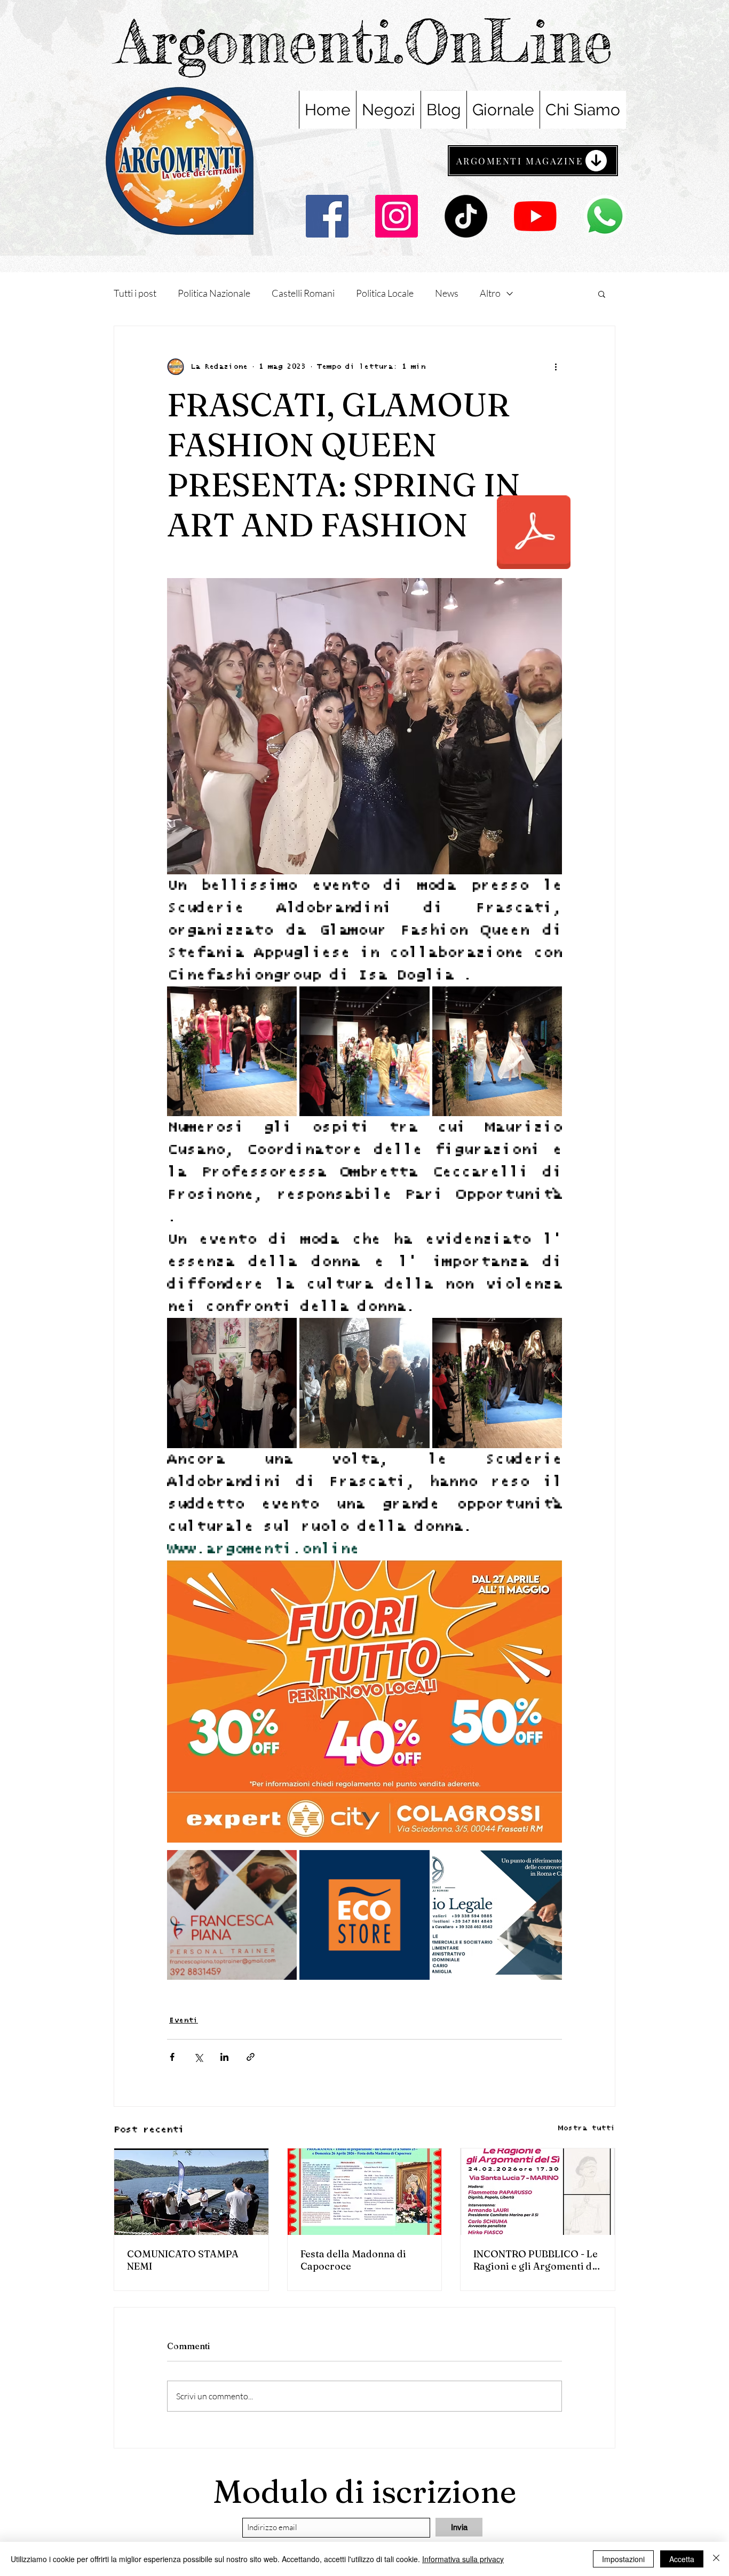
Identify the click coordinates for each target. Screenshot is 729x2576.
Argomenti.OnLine (365, 41)
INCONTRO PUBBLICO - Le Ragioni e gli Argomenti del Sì (537, 2260)
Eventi (184, 2020)
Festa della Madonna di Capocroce (353, 2260)
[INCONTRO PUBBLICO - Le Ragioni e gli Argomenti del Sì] (538, 2192)
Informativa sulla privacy (463, 2559)
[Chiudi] (716, 2559)
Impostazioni (623, 2559)
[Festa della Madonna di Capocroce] (365, 2192)
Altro (490, 293)
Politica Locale (385, 293)
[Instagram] (397, 216)
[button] (602, 294)
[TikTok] (466, 216)
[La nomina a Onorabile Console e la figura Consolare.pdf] (534, 534)
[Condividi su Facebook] (172, 2057)
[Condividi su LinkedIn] (224, 2057)
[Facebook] (327, 216)
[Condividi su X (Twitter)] (198, 2057)
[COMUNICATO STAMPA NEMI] (191, 2192)
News (447, 293)
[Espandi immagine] (232, 1051)
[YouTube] (535, 216)
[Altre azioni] (556, 367)
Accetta (682, 2559)
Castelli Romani (303, 293)
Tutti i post (135, 293)
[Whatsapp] (605, 216)
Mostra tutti (587, 2128)
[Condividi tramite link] (251, 2057)
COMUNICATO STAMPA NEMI (183, 2260)
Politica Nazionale (214, 293)
